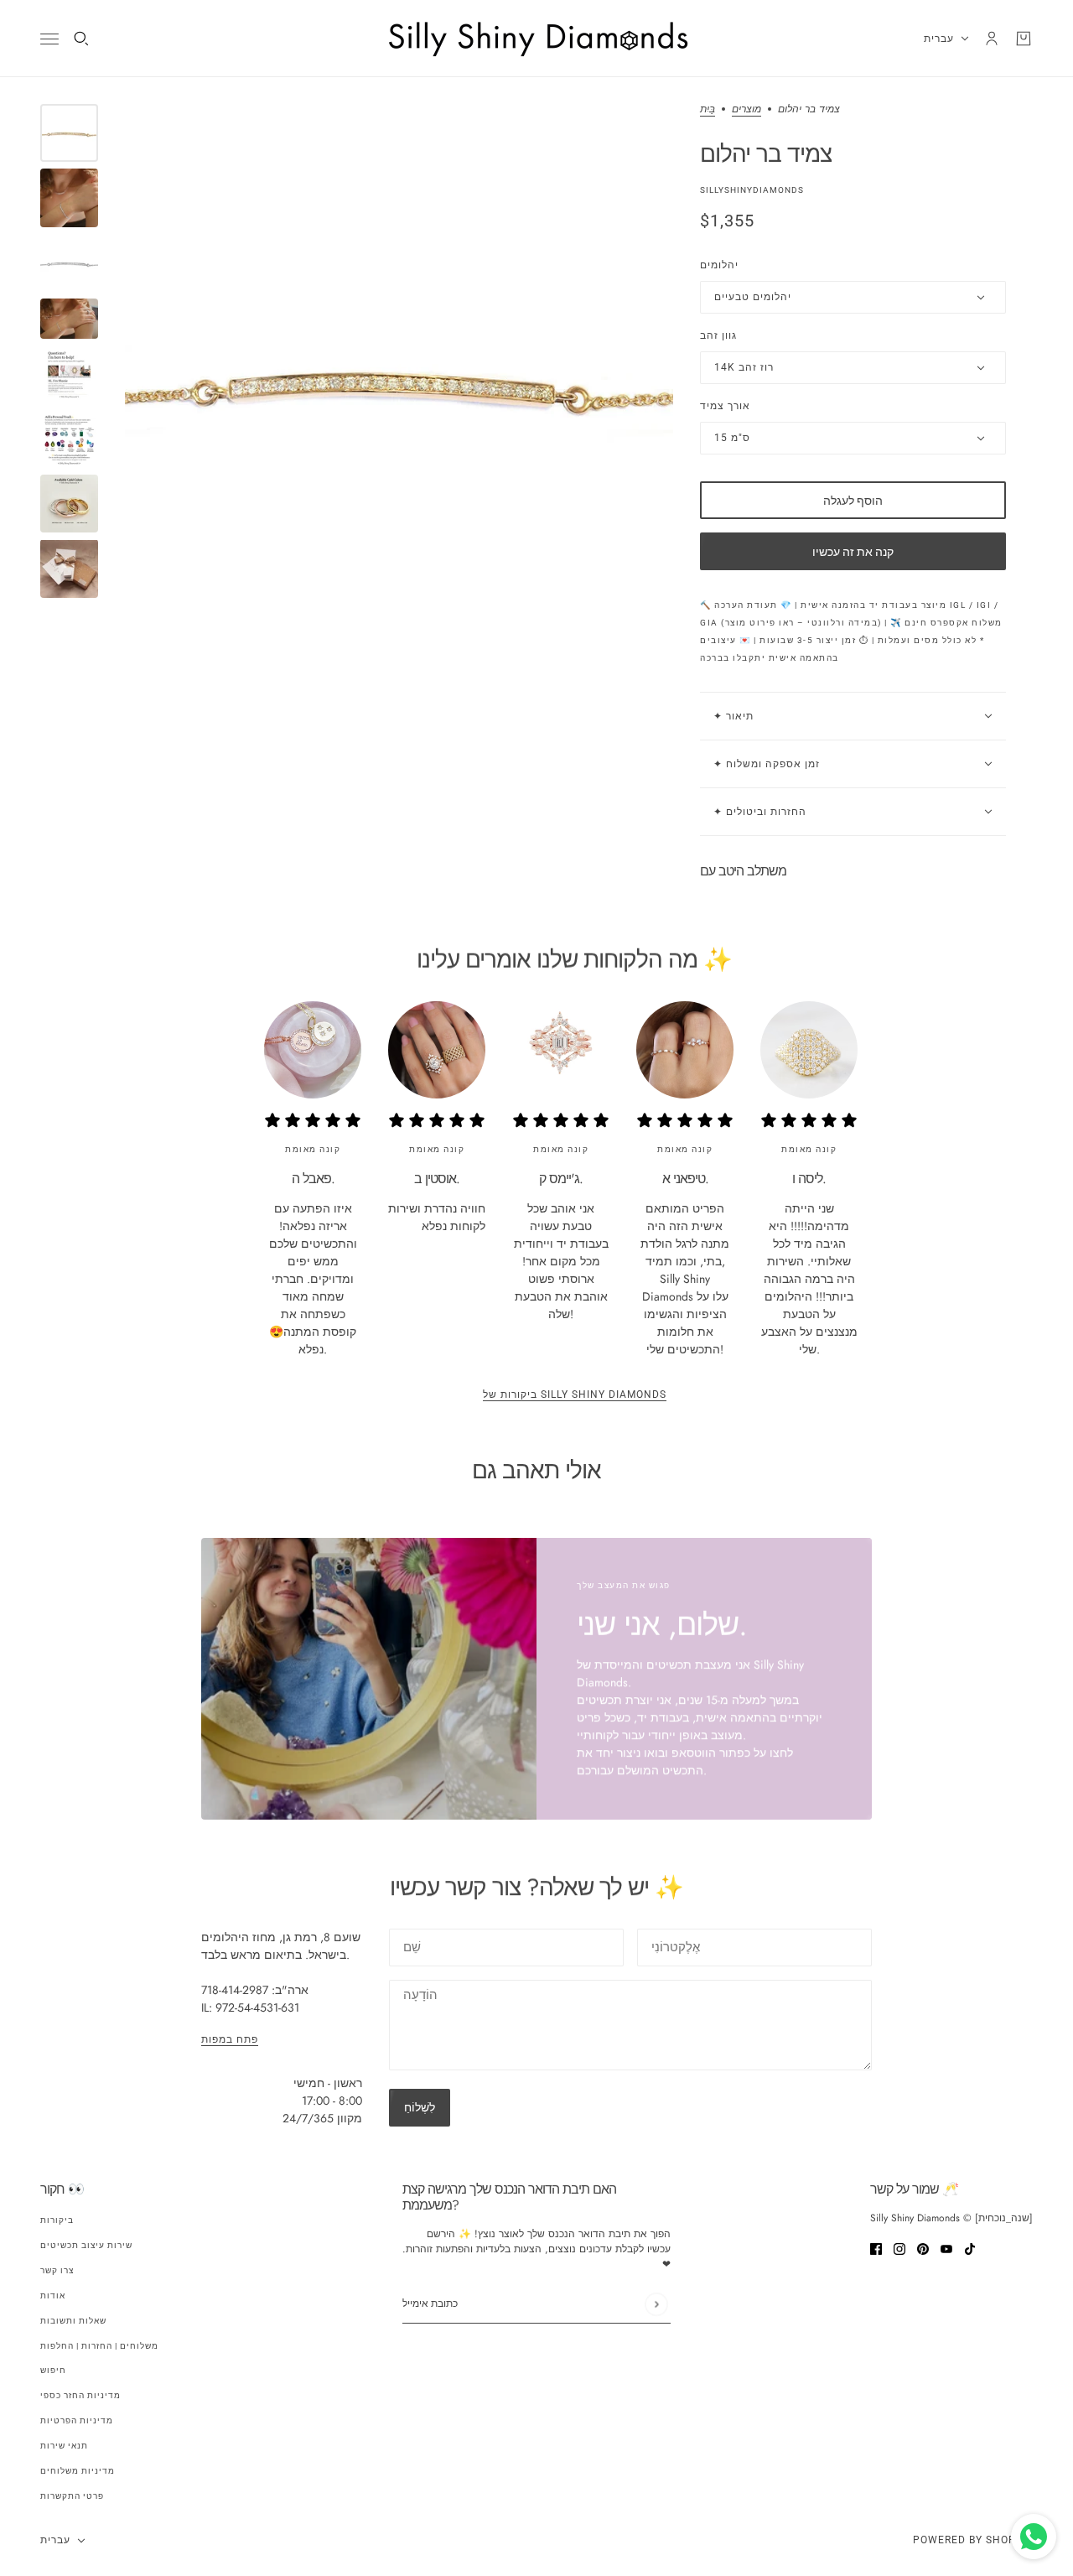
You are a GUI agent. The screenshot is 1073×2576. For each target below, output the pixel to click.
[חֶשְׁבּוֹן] (992, 39)
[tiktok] (970, 2248)
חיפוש (53, 2370)
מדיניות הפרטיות (77, 2420)
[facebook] (876, 2248)
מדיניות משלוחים (78, 2471)
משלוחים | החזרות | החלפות (99, 2346)
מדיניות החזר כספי (80, 2395)
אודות (53, 2296)
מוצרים (746, 110)
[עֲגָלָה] (1024, 39)
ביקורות (57, 2220)
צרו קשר (57, 2270)
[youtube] (946, 2248)
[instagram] (899, 2248)
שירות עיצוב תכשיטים (86, 2245)
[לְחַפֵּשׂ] (81, 39)
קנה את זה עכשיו (853, 552)
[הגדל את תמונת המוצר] (399, 378)
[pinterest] (923, 2248)
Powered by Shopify (973, 2540)
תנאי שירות (64, 2446)
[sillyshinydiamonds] (536, 39)
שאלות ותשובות (73, 2321)
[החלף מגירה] (49, 39)
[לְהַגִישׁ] (656, 2304)
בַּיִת (708, 110)
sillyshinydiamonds (752, 190)
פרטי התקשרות (72, 2496)
